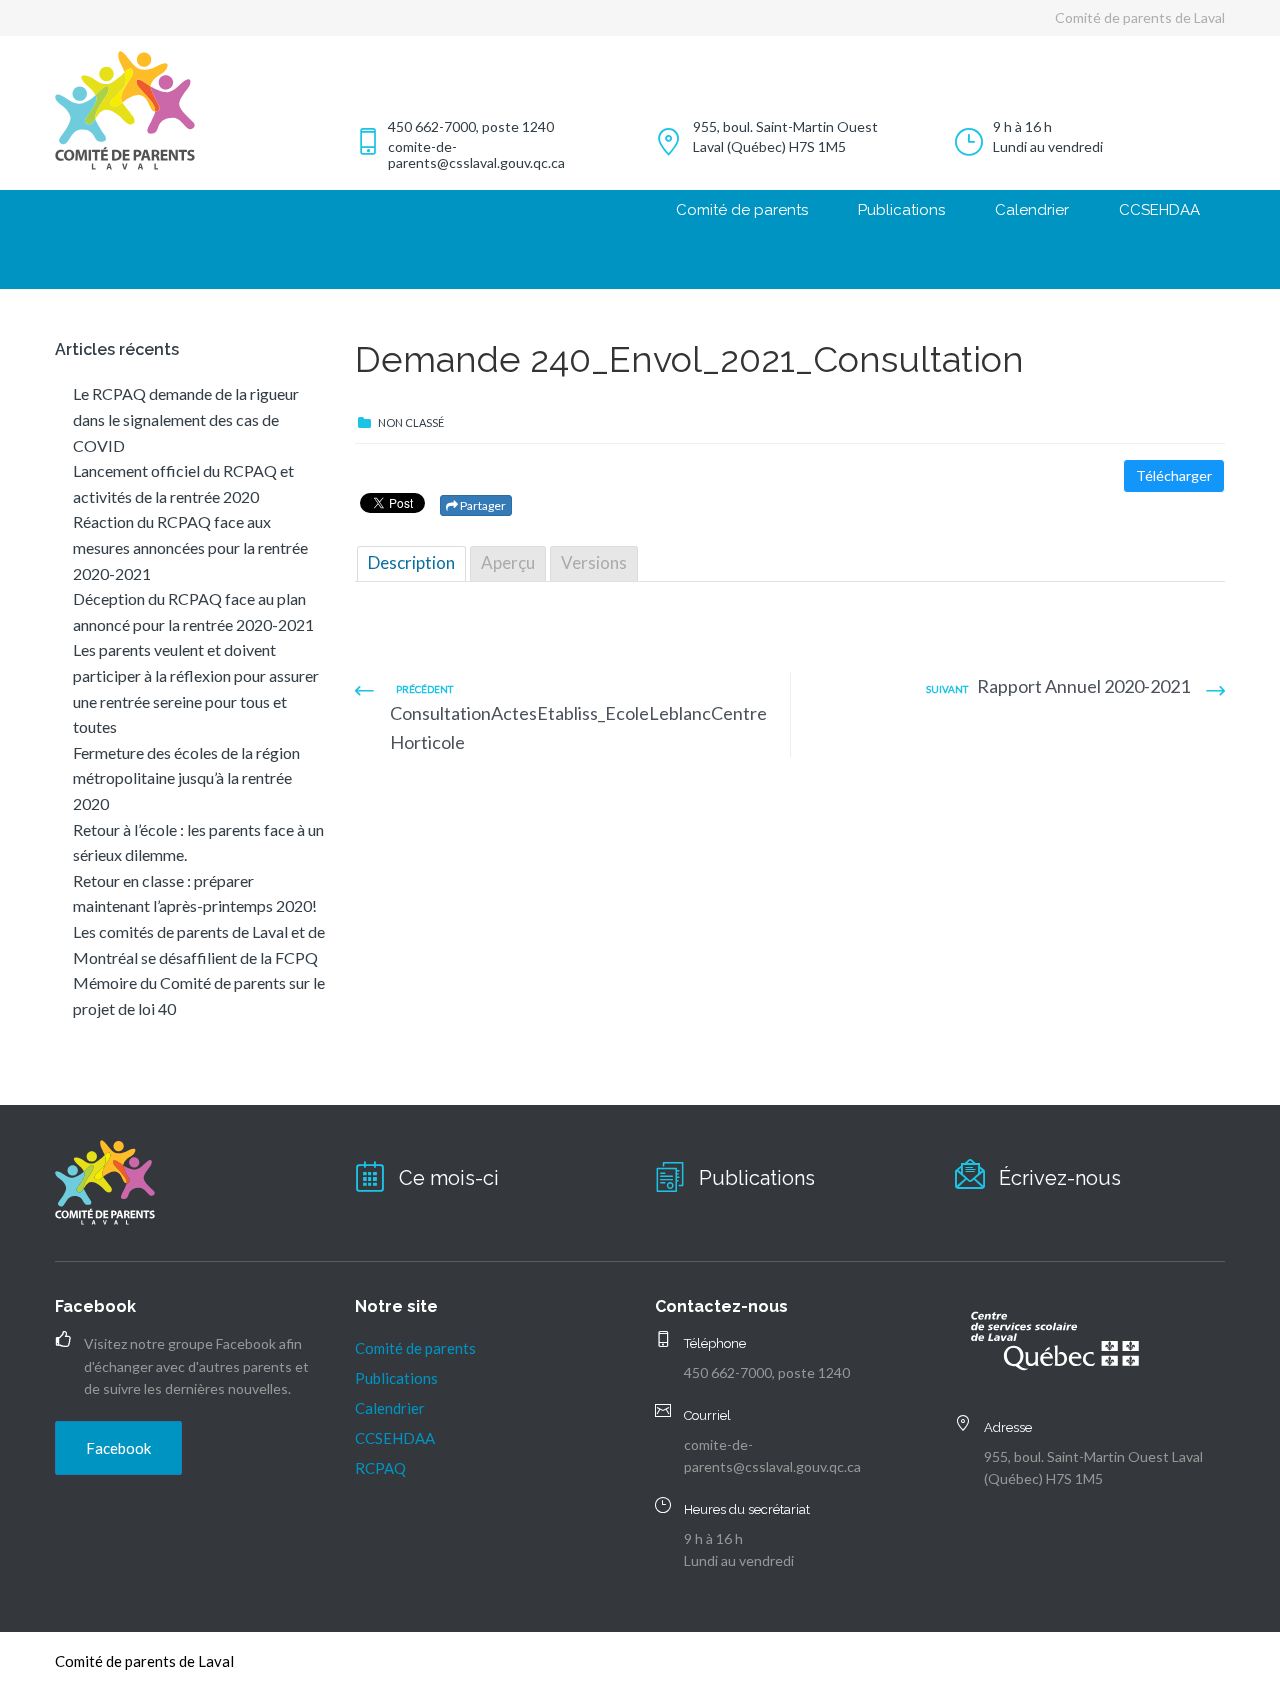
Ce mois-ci (449, 1178)
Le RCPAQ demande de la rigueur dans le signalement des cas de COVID (186, 419)
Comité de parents (742, 210)
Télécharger (1174, 475)
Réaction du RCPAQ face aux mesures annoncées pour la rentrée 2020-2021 (190, 547)
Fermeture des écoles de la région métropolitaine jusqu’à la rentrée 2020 (186, 778)
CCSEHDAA (1159, 210)
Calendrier (1032, 210)
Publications (901, 210)
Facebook (118, 1448)
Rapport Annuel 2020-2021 (1083, 686)
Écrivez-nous (1060, 1178)
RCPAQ (380, 1468)
